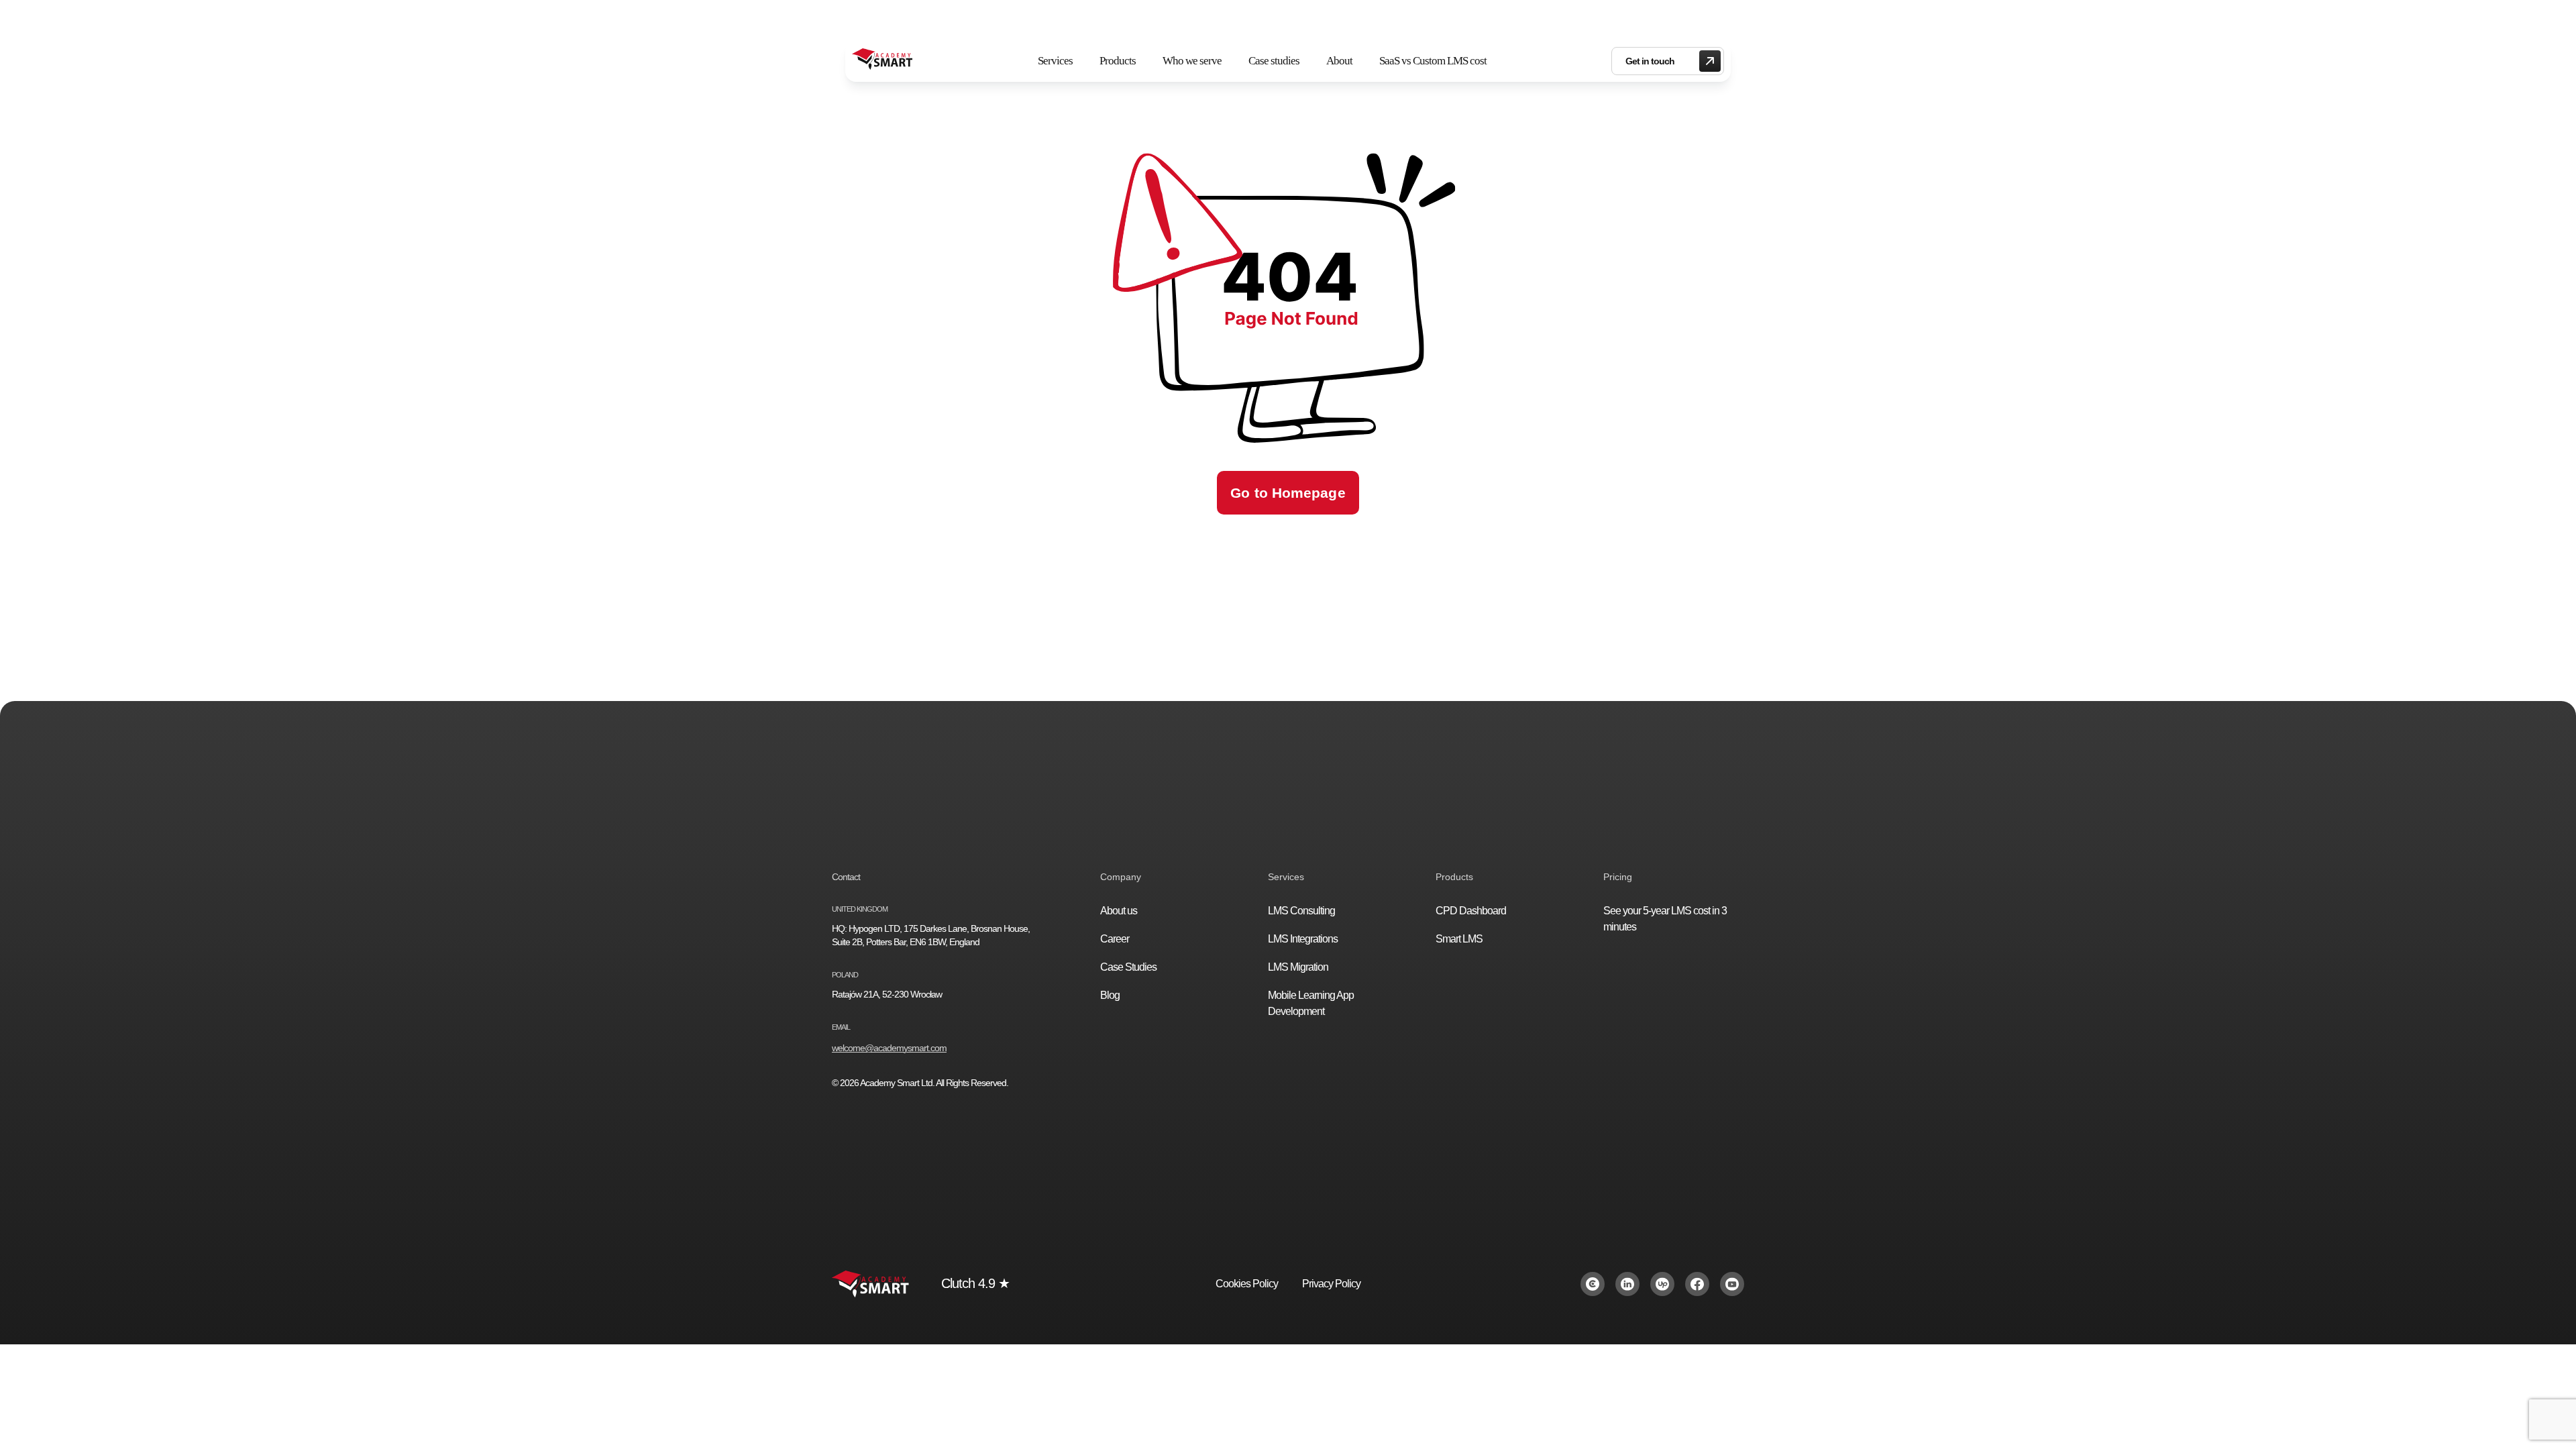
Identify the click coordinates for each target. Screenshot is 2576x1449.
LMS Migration (1298, 967)
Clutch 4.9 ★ (975, 1283)
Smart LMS (1459, 939)
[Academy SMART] (882, 61)
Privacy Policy (1331, 1284)
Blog (1110, 995)
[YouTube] (1732, 1284)
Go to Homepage (1288, 493)
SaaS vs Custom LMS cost (1433, 61)
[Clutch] (1593, 1284)
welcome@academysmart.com (889, 1048)
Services (1055, 61)
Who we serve (1192, 61)
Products (1118, 61)
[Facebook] (1697, 1284)
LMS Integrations (1303, 939)
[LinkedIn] (1627, 1284)
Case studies (1274, 61)
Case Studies (1128, 967)
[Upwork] (1662, 1284)
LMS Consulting (1301, 911)
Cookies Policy (1247, 1284)
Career (1115, 939)
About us (1119, 911)
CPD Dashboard (1471, 911)
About (1339, 61)
